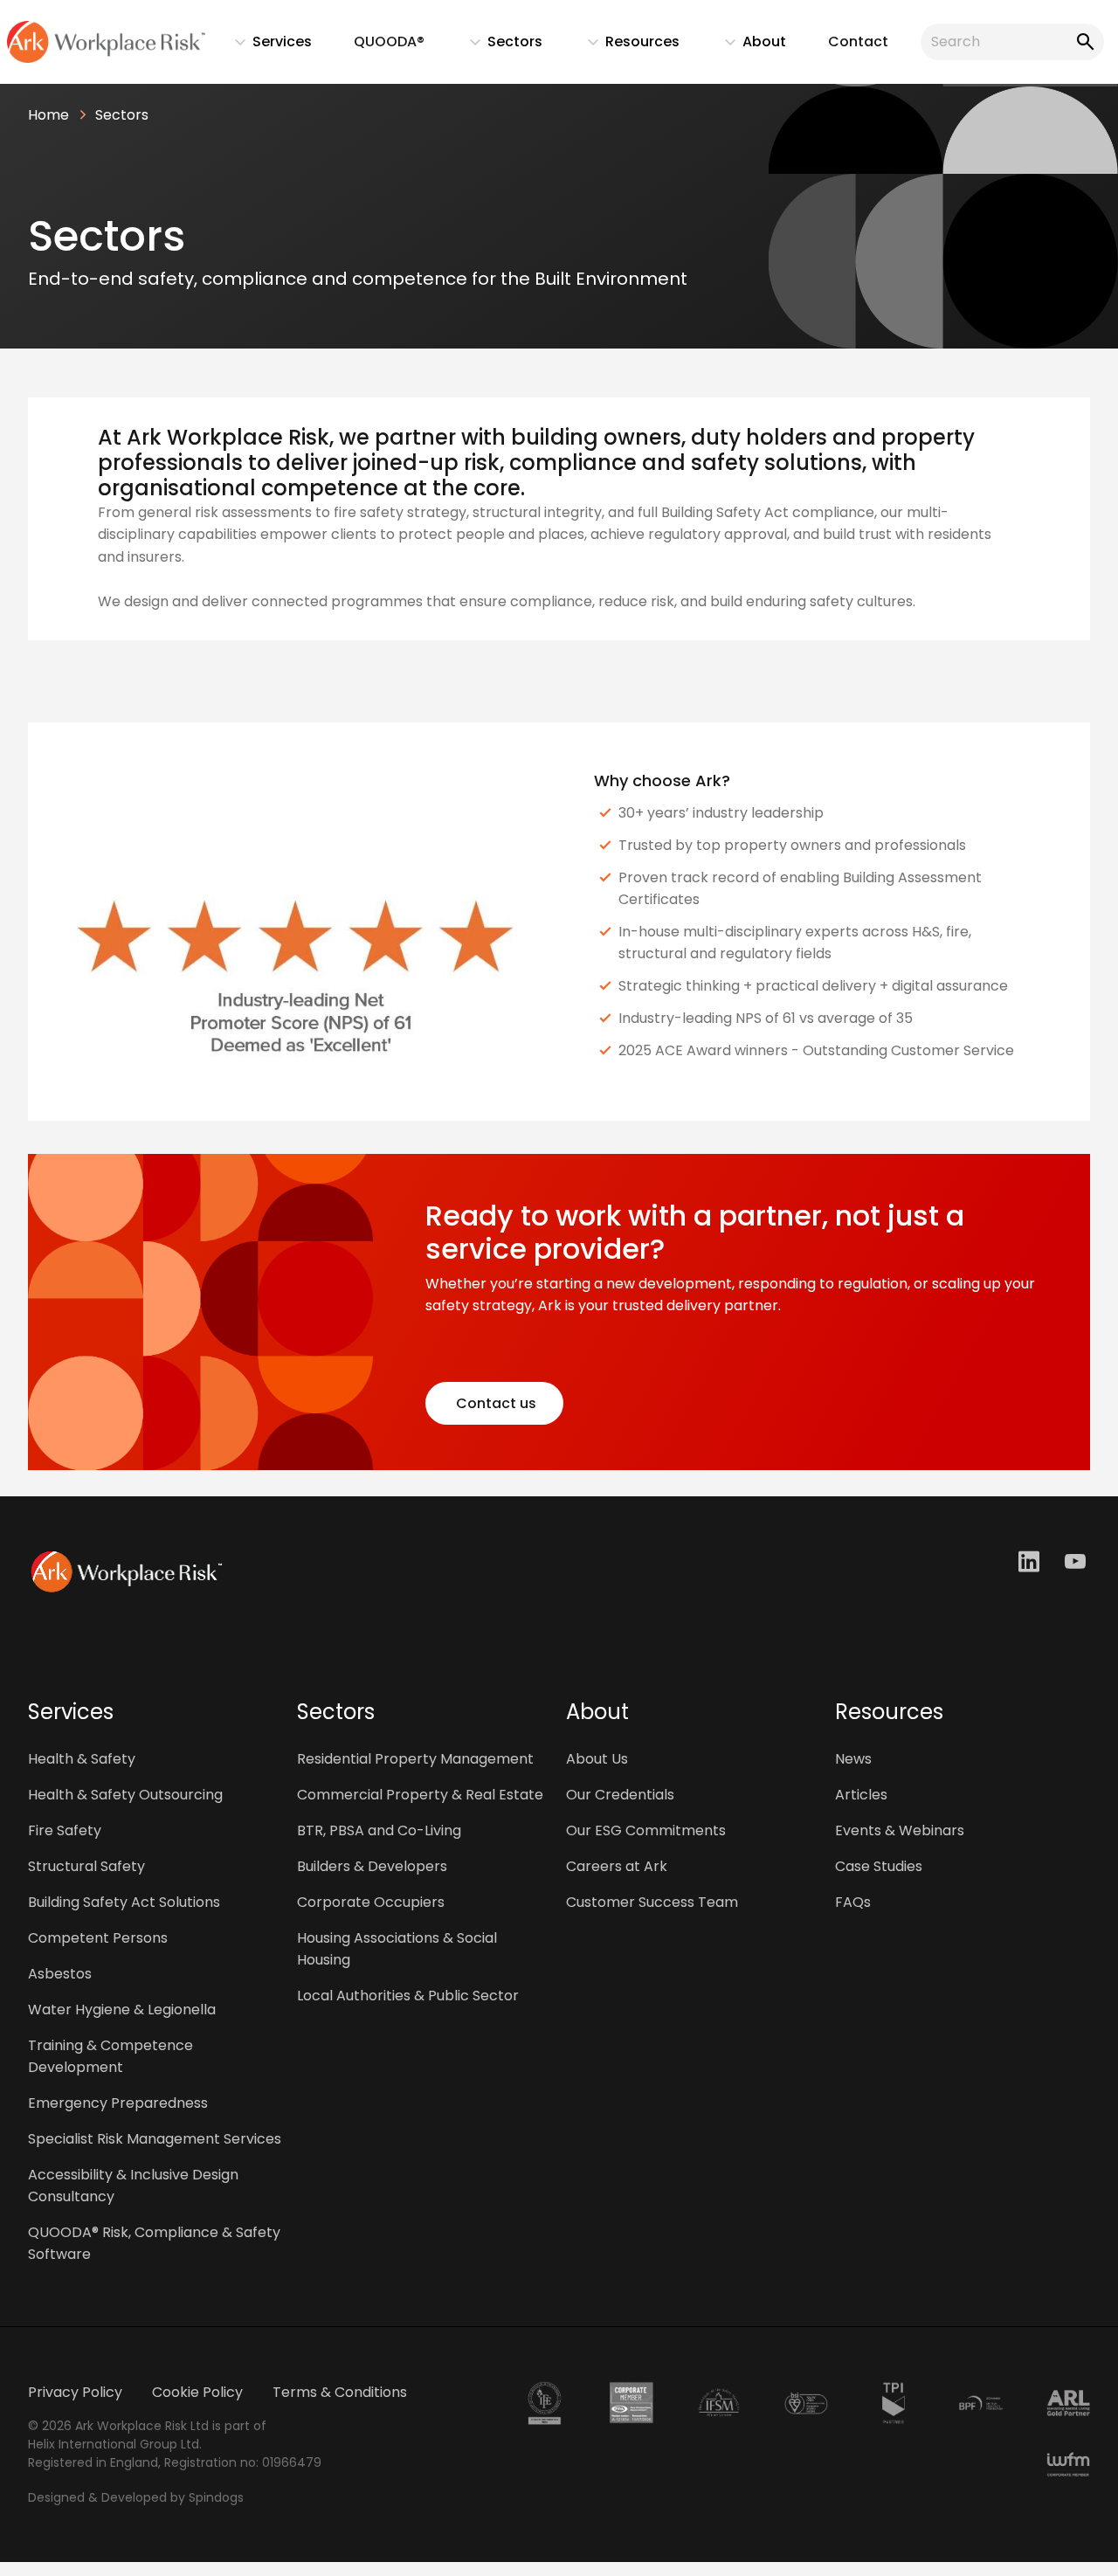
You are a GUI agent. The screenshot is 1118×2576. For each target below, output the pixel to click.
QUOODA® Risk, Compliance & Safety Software (154, 2243)
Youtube (1077, 1561)
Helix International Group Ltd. (115, 2444)
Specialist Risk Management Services (155, 2139)
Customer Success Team (652, 1902)
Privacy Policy (75, 2392)
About (747, 45)
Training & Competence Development (110, 2056)
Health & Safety (82, 1759)
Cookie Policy (197, 2392)
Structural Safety (86, 1866)
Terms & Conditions (340, 2392)
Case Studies (879, 1866)
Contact (858, 41)
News (853, 1759)
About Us (597, 1759)
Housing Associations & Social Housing (397, 1949)
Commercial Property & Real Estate (420, 1795)
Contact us (494, 1403)
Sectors (497, 45)
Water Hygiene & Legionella (122, 2010)
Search (1082, 42)
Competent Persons (98, 1938)
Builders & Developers (372, 1866)
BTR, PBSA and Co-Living (379, 1830)
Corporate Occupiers (371, 1902)
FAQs (853, 1902)
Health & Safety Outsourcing (125, 1795)
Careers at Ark (617, 1866)
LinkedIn (1031, 1561)
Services (265, 45)
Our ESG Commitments (646, 1830)
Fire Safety (65, 1830)
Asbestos (60, 1974)
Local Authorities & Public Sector (408, 1996)
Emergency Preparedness (118, 2103)
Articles (861, 1795)
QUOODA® (389, 41)
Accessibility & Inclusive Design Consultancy (133, 2186)
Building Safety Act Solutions (124, 1902)
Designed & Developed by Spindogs (136, 2497)
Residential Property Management (415, 1759)
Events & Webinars (900, 1830)
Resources (625, 45)
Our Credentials (620, 1795)
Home (48, 115)
